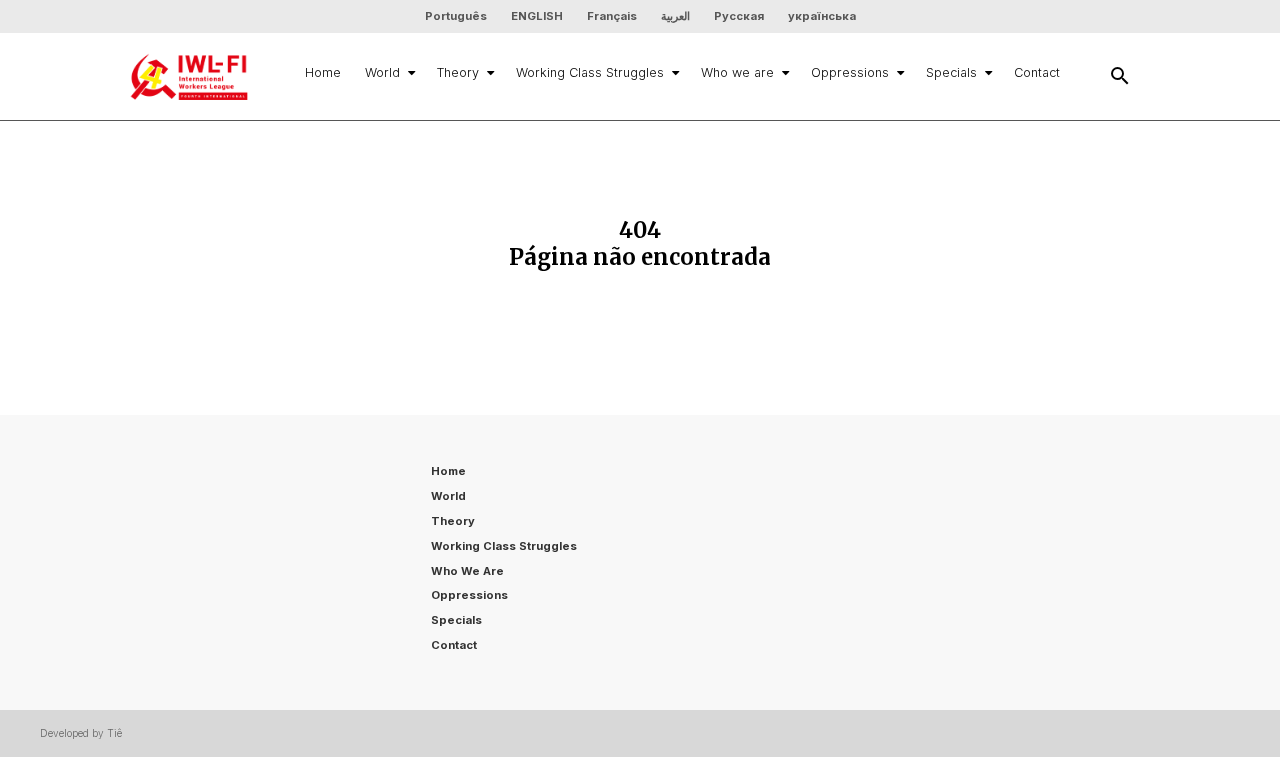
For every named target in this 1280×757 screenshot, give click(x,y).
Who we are (737, 72)
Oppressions (850, 72)
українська (822, 16)
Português (456, 16)
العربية (675, 16)
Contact (1037, 72)
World (382, 72)
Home (323, 72)
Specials (951, 72)
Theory (458, 72)
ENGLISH (537, 16)
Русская (739, 16)
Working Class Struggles (590, 72)
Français (612, 16)
